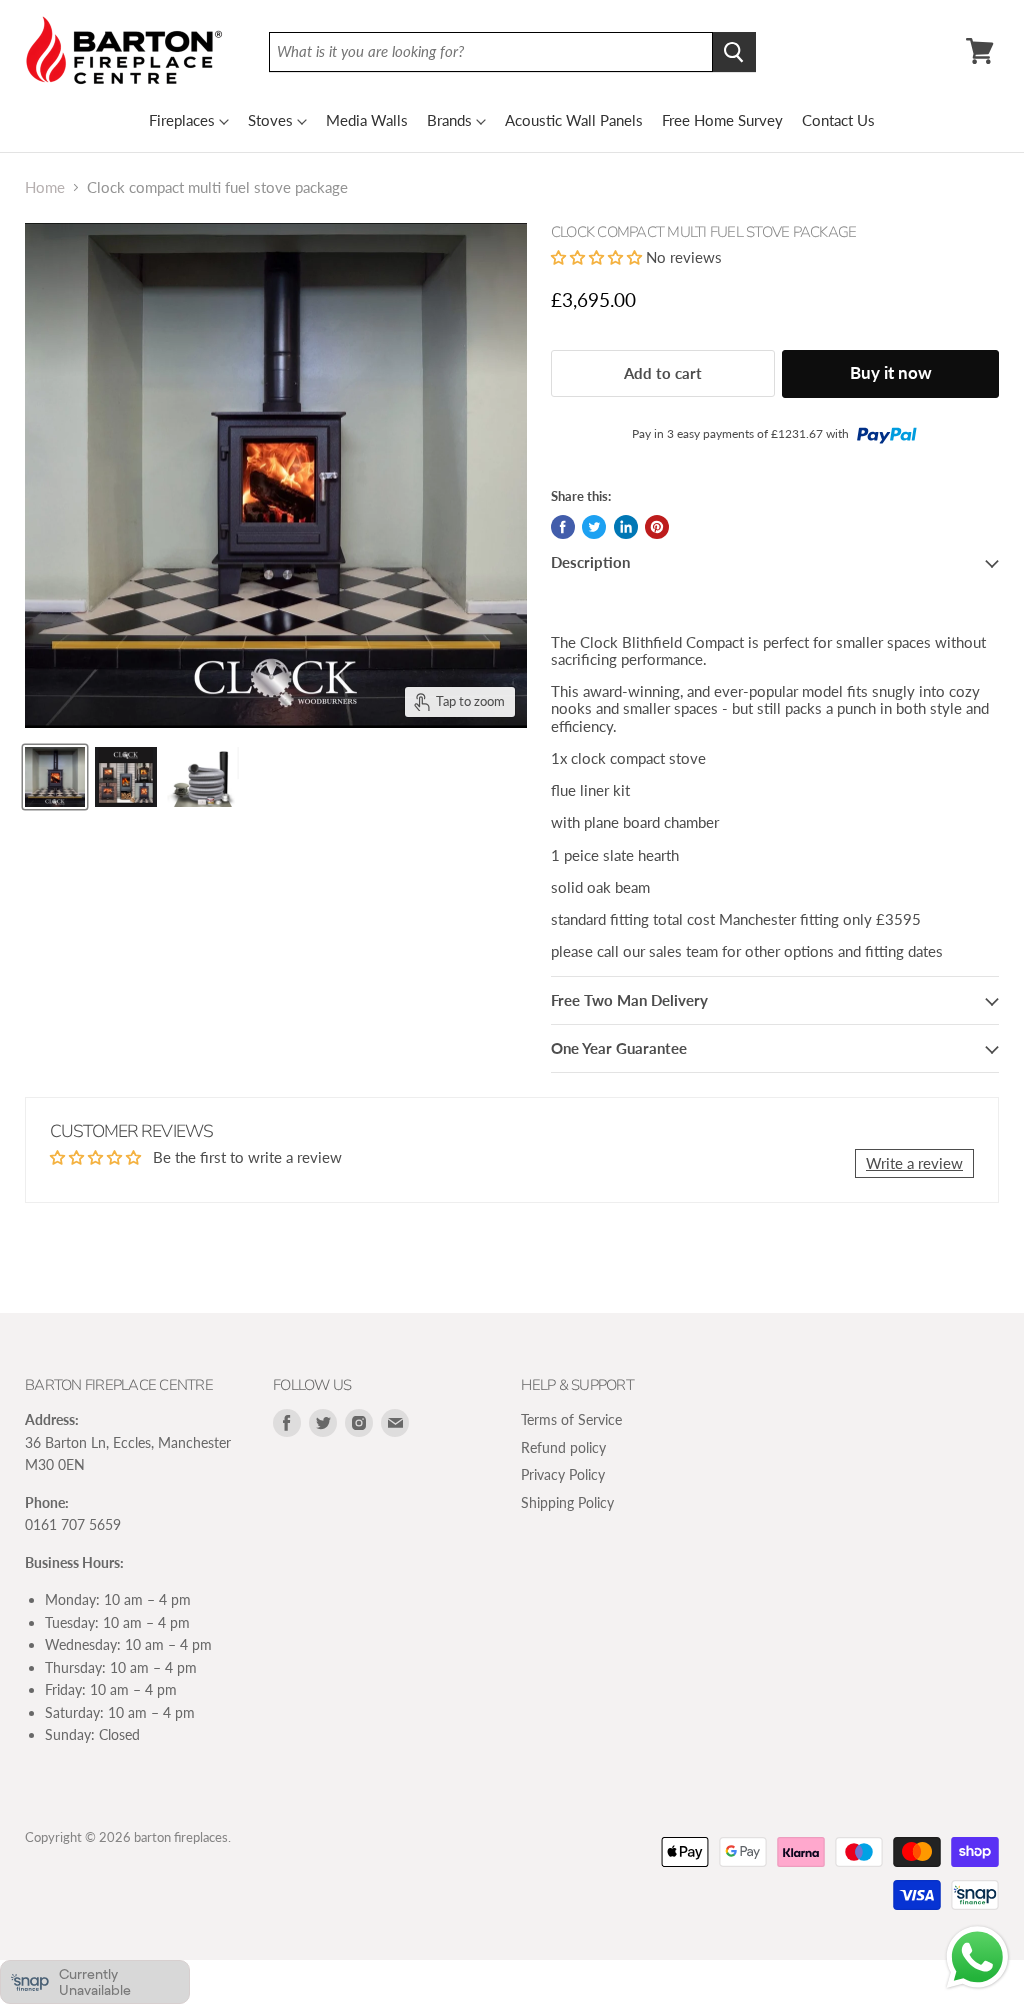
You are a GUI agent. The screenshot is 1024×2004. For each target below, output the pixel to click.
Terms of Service (571, 1419)
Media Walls (367, 120)
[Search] (734, 52)
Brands (449, 120)
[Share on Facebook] (563, 527)
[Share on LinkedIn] (626, 527)
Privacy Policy (563, 1474)
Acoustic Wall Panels (574, 120)
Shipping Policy (567, 1502)
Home (45, 187)
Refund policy (563, 1447)
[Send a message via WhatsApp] (977, 1957)
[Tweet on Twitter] (594, 527)
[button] (598, 257)
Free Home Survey (722, 120)
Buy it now (891, 372)
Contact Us (838, 120)
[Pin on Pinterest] (657, 527)
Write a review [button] (914, 1163)
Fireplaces (182, 120)
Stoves (270, 120)
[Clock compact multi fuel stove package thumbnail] (55, 777)
